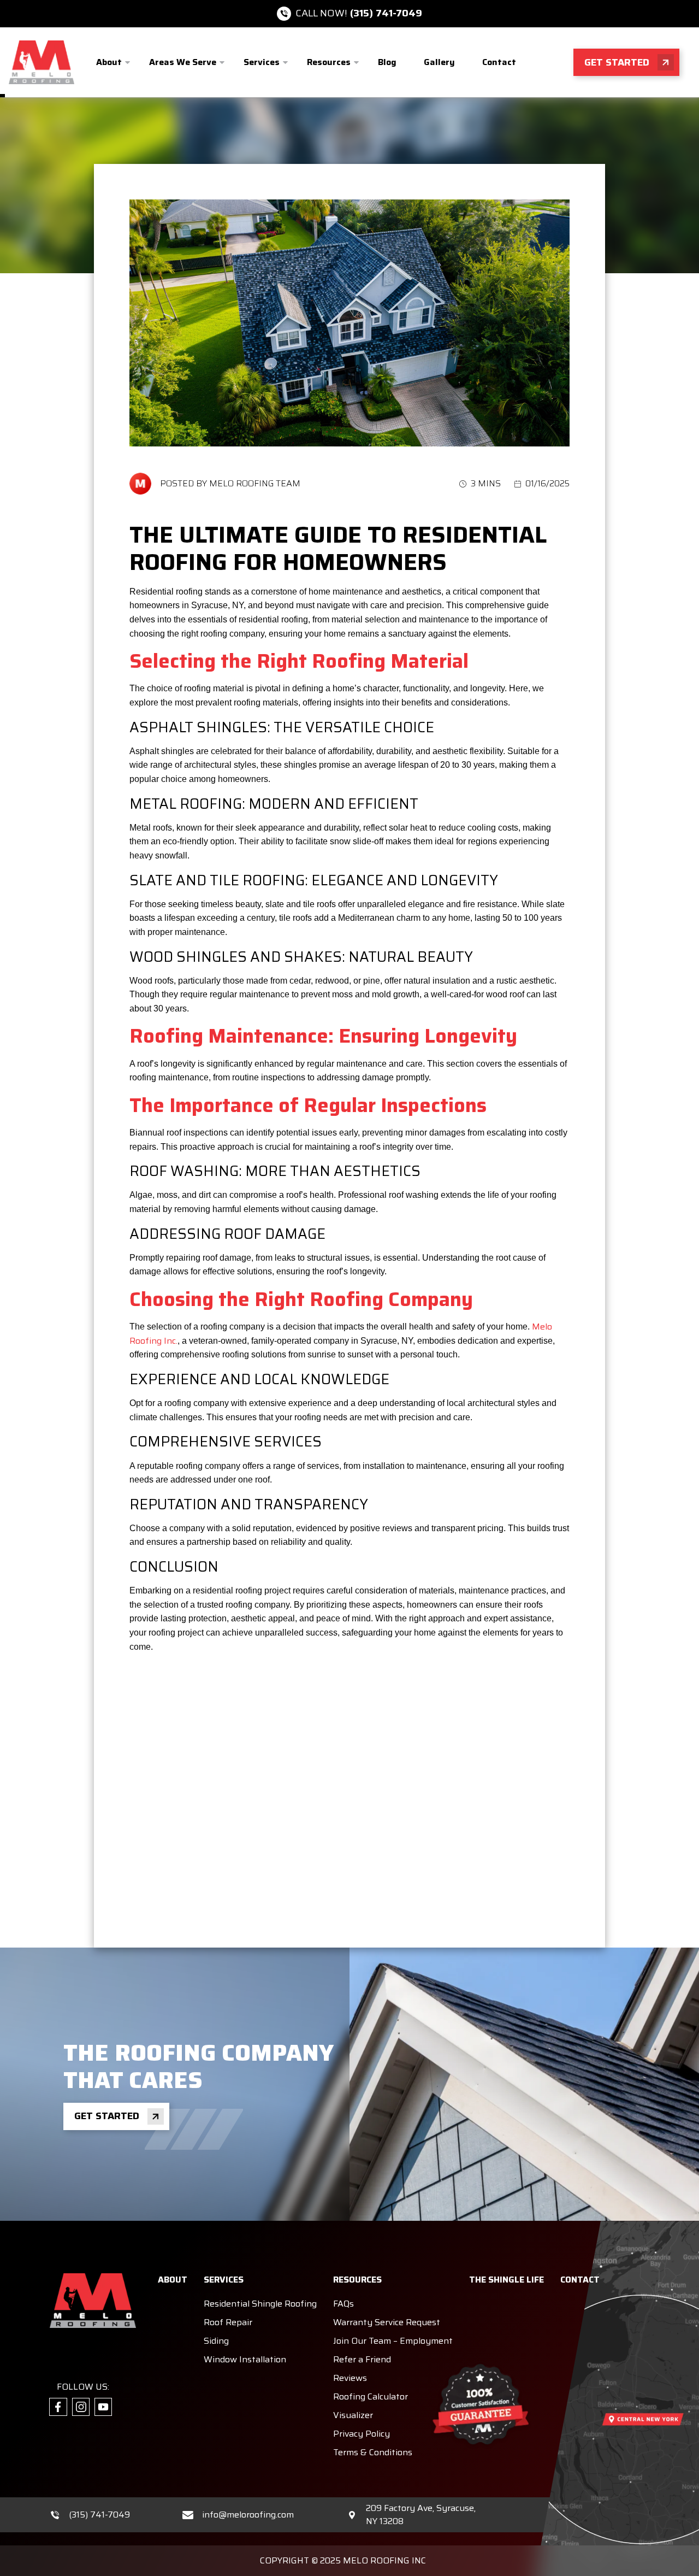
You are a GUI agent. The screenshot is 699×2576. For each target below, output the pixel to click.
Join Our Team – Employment (393, 2341)
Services (262, 62)
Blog (387, 62)
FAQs (343, 2304)
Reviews (350, 2378)
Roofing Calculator (371, 2396)
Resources (329, 62)
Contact (499, 62)
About (109, 62)
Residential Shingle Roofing (260, 2304)
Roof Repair (228, 2322)
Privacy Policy (362, 2434)
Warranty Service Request (387, 2322)
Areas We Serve (183, 62)
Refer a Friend (362, 2359)
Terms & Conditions (373, 2452)
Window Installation (245, 2359)
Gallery (439, 62)
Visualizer (353, 2415)
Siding (216, 2341)
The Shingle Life (507, 2280)
